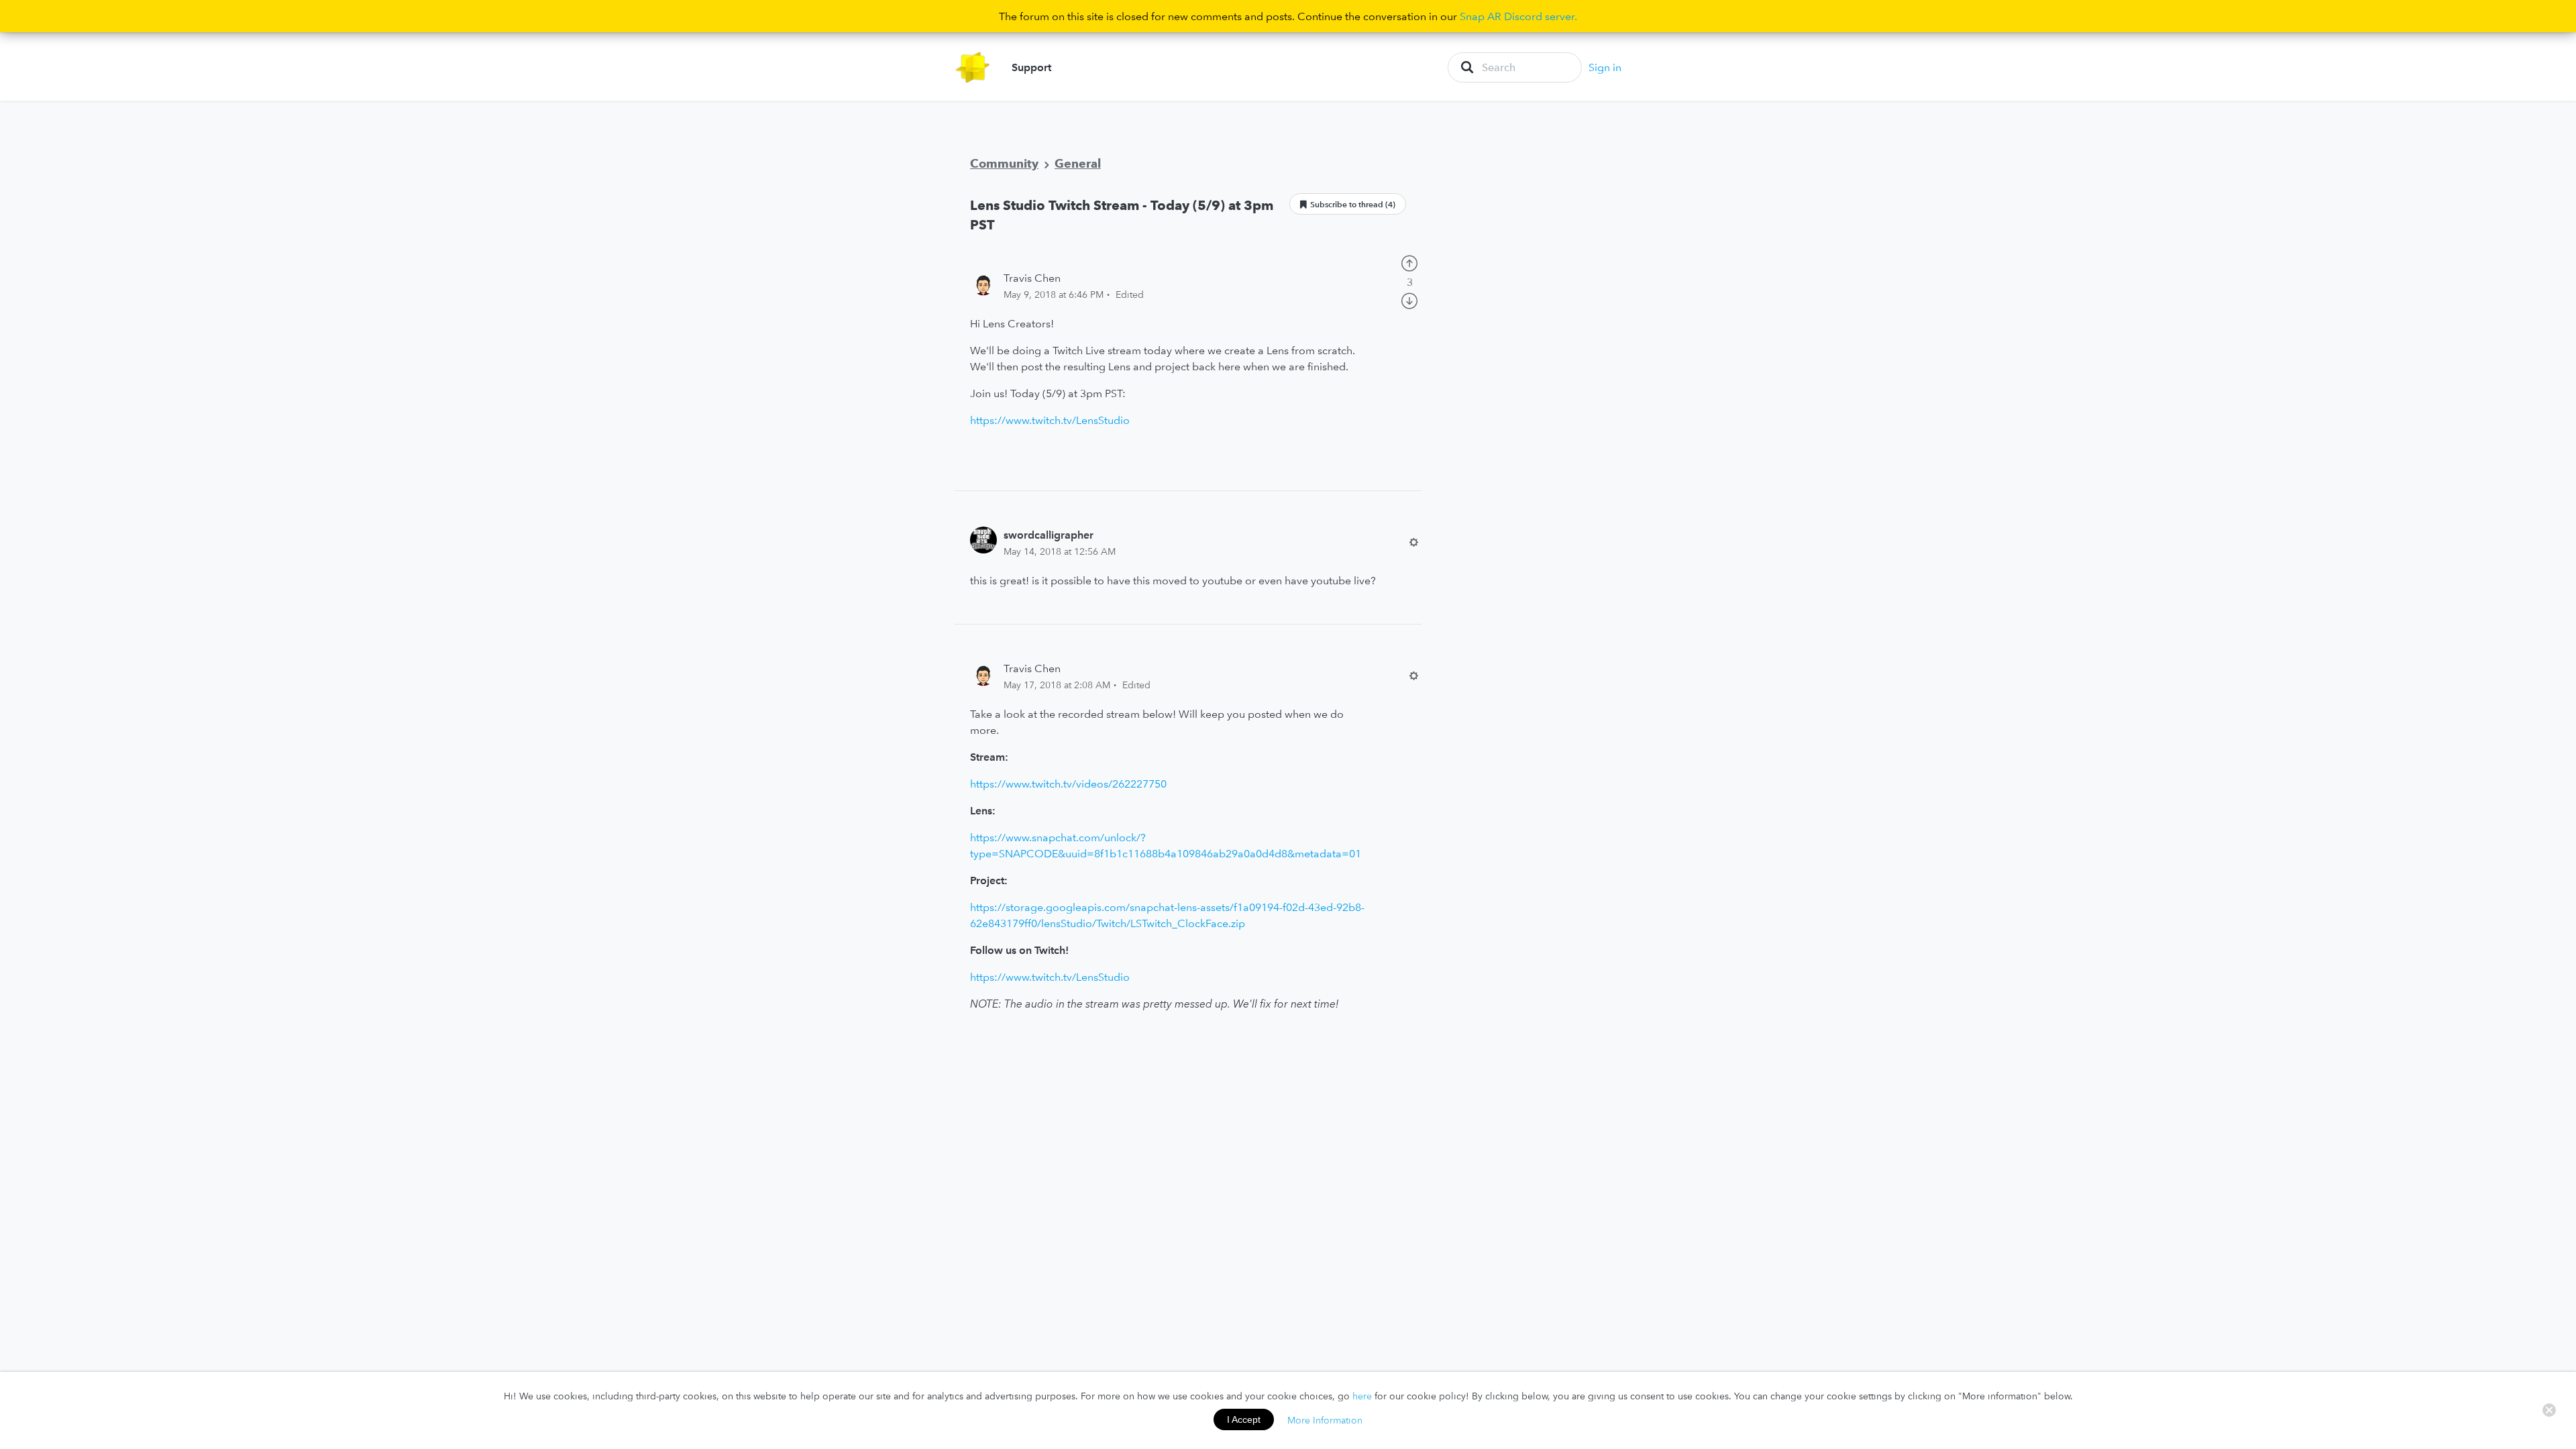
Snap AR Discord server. (1518, 16)
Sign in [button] (1605, 67)
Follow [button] (1348, 204)
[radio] (1409, 262)
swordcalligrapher (1049, 535)
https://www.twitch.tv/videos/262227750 (1068, 784)
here (1362, 1396)
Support (1031, 67)
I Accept (1244, 1419)
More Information (1325, 1419)
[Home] (973, 67)
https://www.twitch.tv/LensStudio (1050, 420)
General (1078, 163)
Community (1004, 163)
